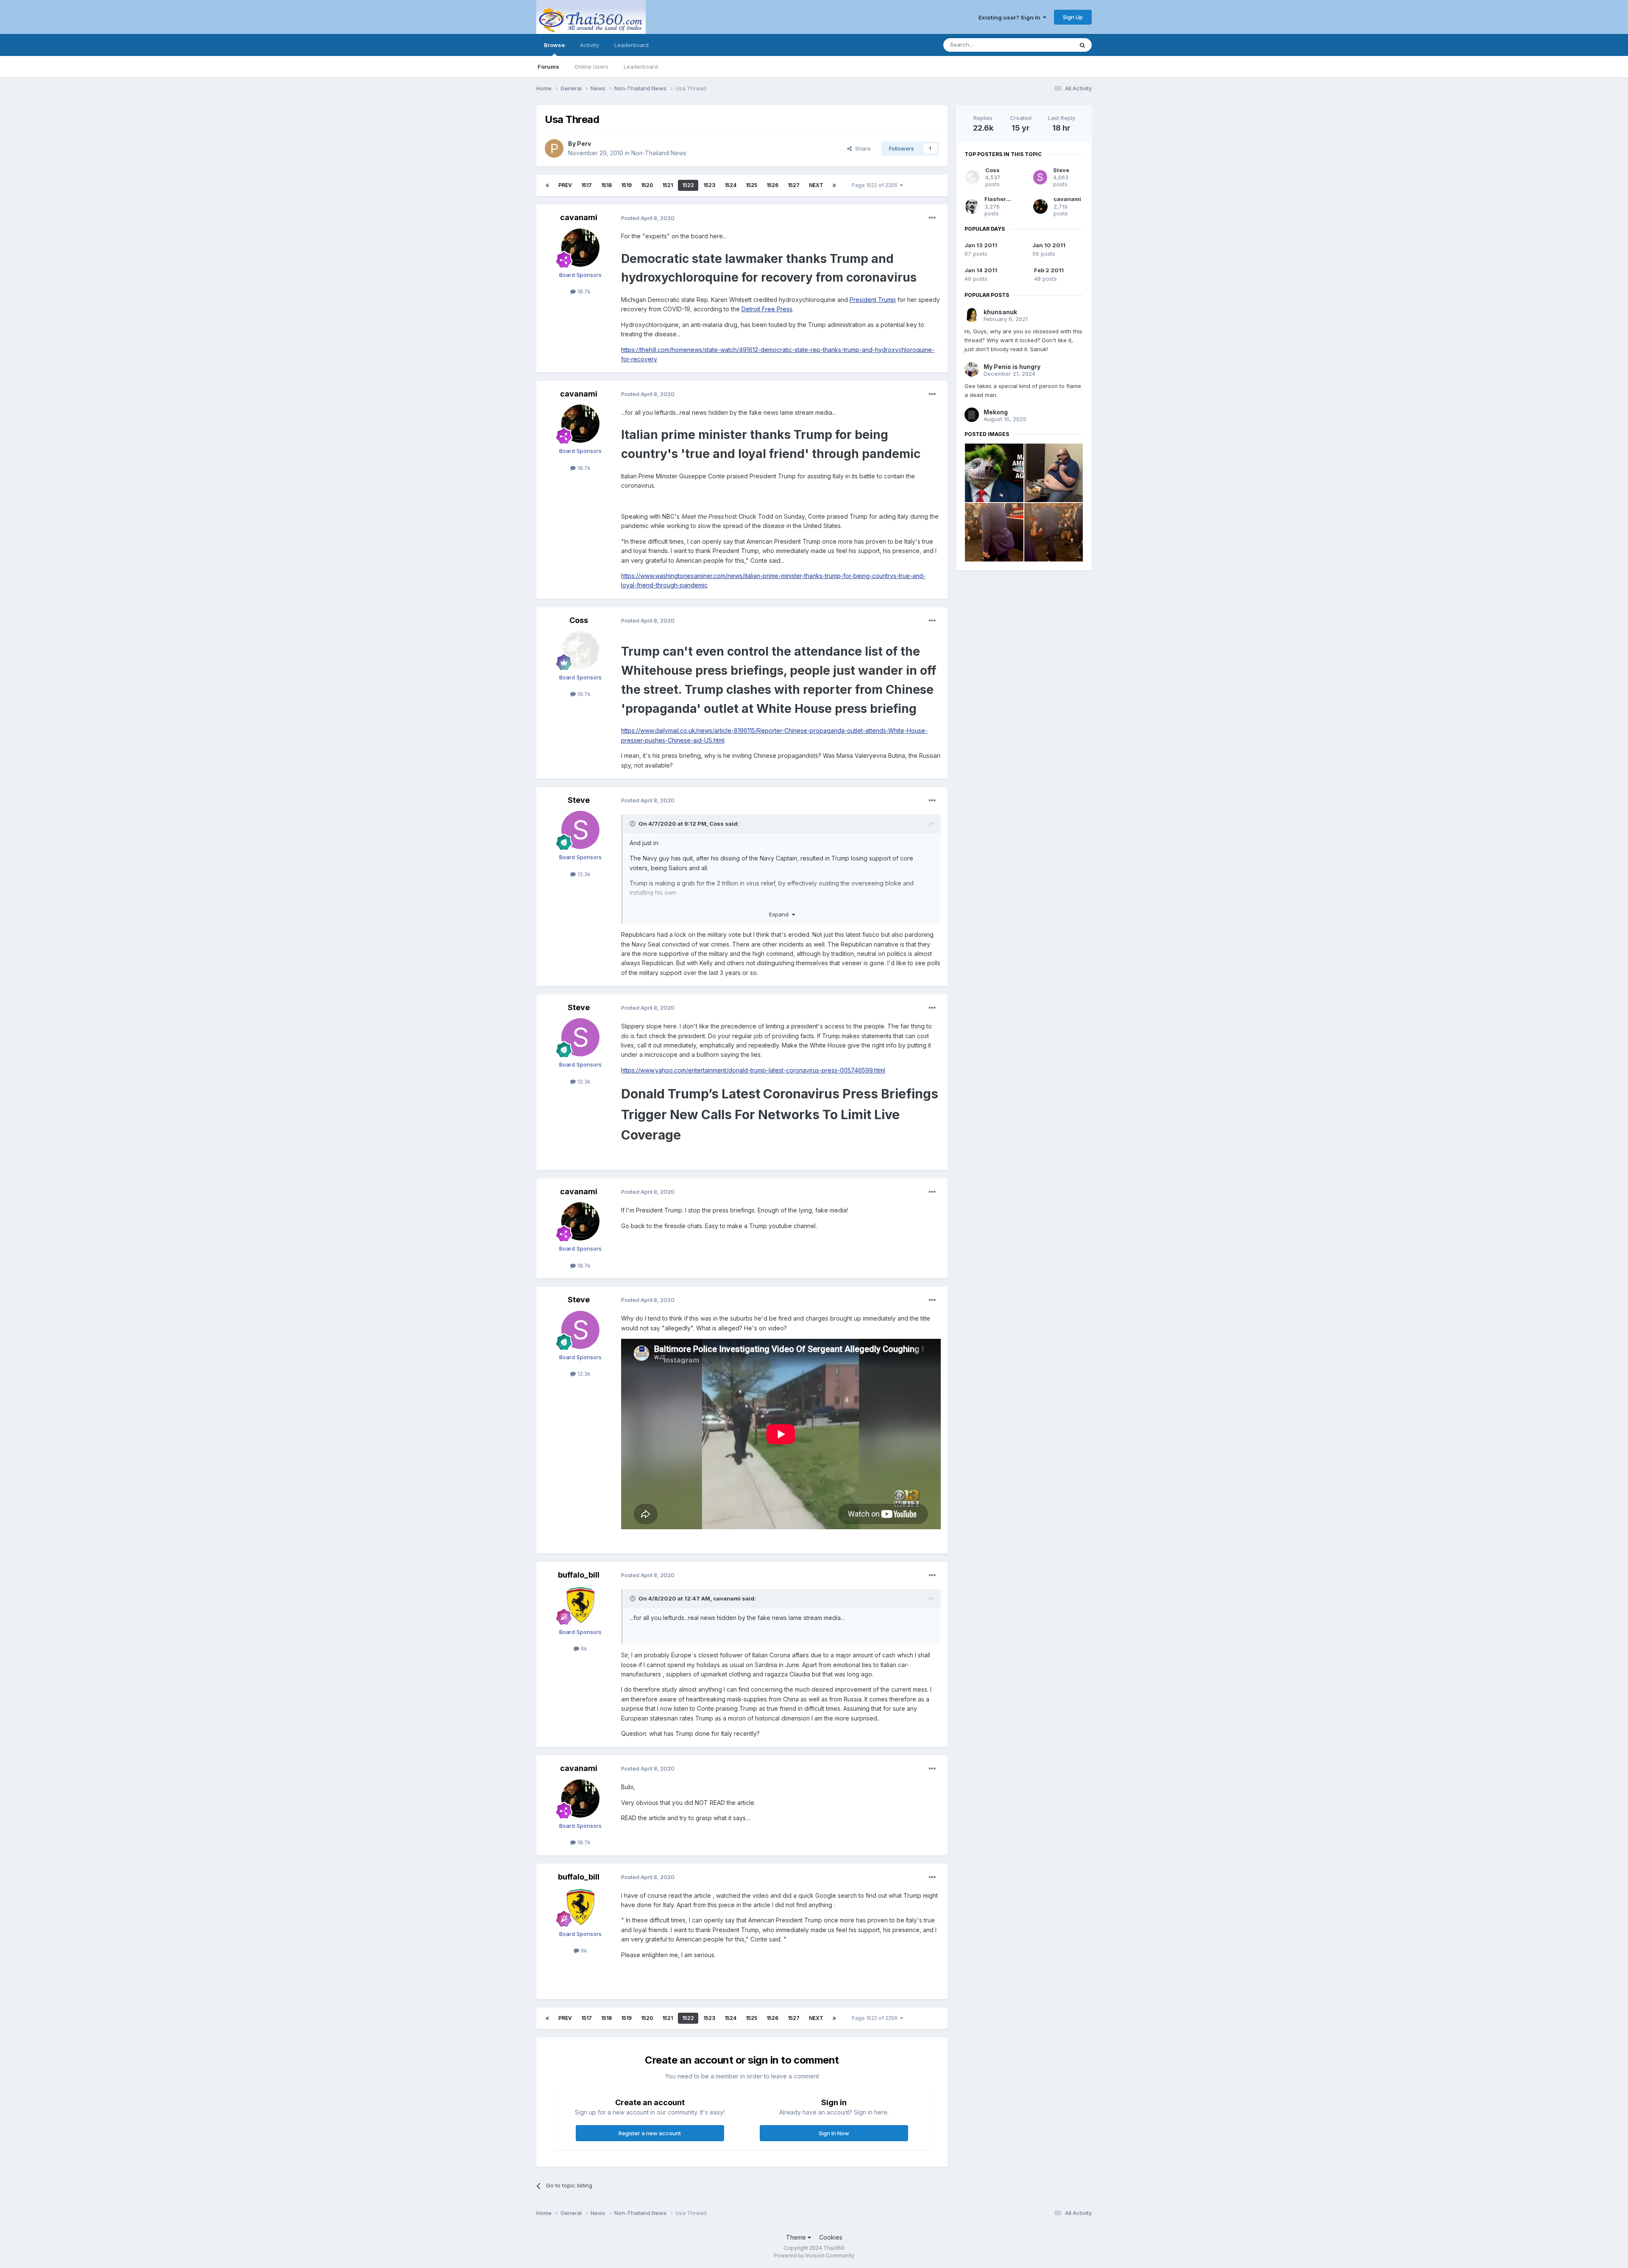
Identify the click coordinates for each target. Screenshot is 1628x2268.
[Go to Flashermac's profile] (972, 207)
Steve (579, 800)
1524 (730, 185)
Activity (590, 45)
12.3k (583, 874)
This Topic (1048, 45)
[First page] (547, 185)
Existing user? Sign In (1011, 17)
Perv (584, 144)
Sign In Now (834, 2133)
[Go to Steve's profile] (580, 830)
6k (583, 1648)
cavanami (579, 217)
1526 (772, 185)
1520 (647, 185)
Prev (565, 185)
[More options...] (932, 218)
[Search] (1082, 45)
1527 (794, 185)
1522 (688, 185)
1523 (709, 185)
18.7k (583, 291)
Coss (579, 620)
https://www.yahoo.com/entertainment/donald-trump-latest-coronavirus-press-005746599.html (753, 1070)
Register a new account (650, 2133)
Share (861, 148)
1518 (606, 185)
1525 (751, 185)
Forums (548, 67)
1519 (626, 185)
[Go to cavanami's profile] (580, 248)
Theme (797, 2237)
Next (816, 185)
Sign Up (1073, 17)
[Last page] (834, 185)
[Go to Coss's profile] (580, 650)
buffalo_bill (579, 1575)
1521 (668, 185)
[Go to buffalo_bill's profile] (580, 1605)
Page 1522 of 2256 (876, 185)
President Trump (873, 300)
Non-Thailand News (659, 153)
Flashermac (1001, 199)
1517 (587, 185)
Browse (554, 45)
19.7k (583, 694)
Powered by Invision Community (814, 2255)
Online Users (591, 67)
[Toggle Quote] (633, 824)
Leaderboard (641, 67)
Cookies (831, 2237)
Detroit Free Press (767, 309)
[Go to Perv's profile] (554, 148)
